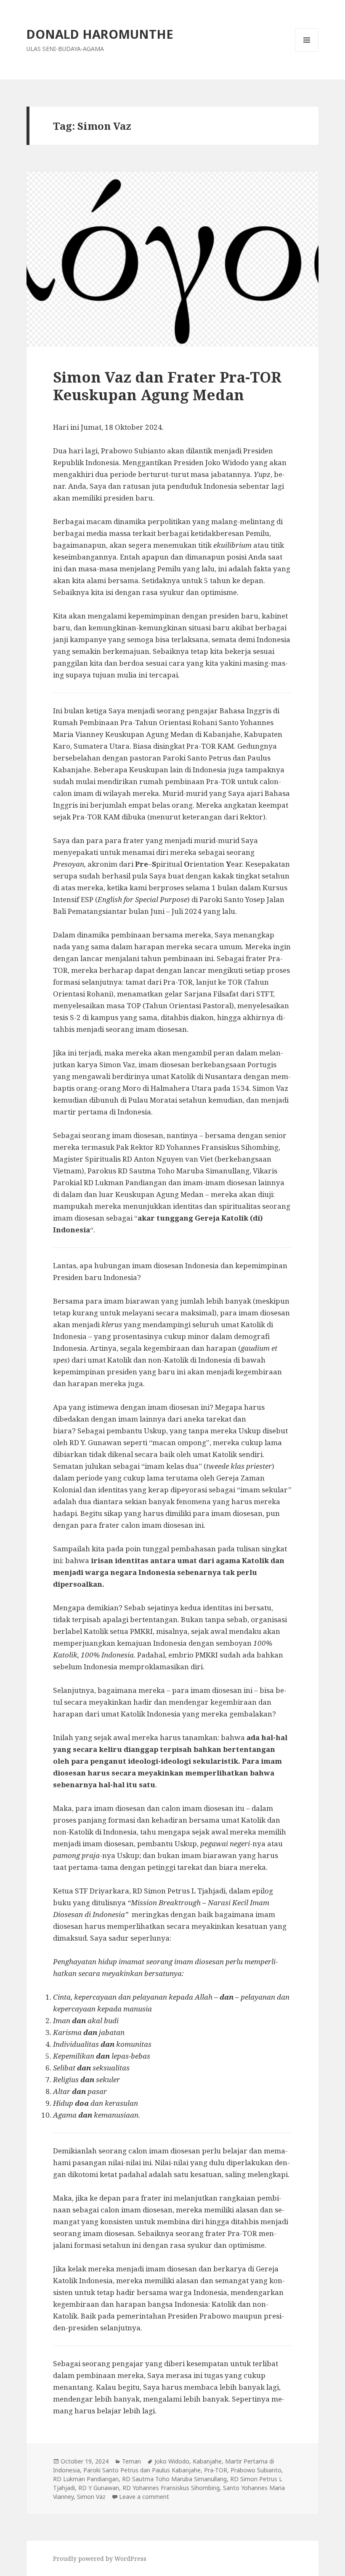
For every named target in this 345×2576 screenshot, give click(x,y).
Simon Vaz (91, 2497)
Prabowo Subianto (256, 2470)
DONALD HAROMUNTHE (100, 34)
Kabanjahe (207, 2461)
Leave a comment (144, 2497)
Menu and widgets (307, 52)
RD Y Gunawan (99, 2488)
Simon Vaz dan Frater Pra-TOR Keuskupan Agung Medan (167, 386)
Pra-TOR (216, 2470)
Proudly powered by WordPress (100, 2559)
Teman (131, 2461)
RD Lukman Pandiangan (86, 2479)
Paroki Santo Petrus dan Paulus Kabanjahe (142, 2470)
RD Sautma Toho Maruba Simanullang (174, 2479)
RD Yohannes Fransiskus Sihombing (171, 2488)
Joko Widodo (172, 2461)
